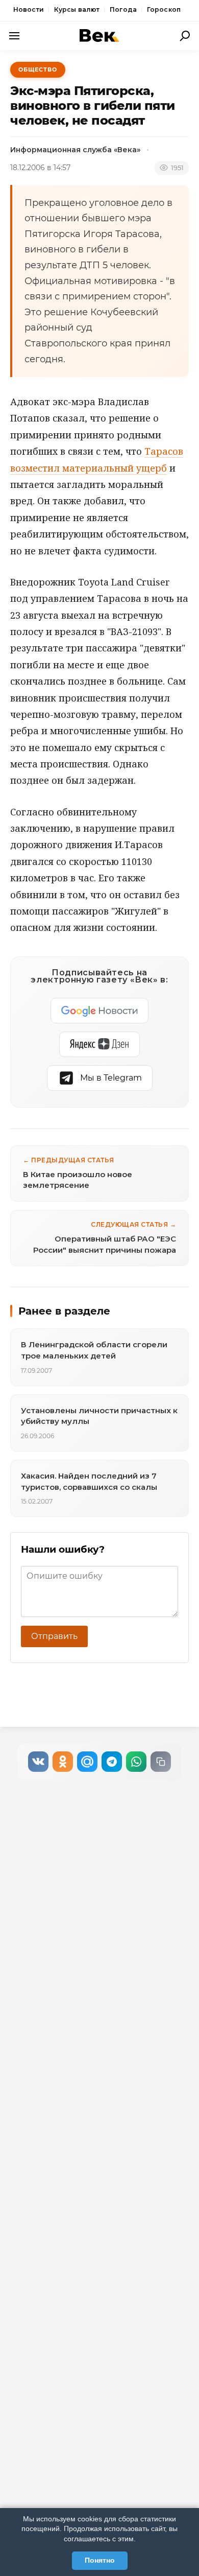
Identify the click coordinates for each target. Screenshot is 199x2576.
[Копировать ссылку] (161, 1762)
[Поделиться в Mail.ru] (87, 1762)
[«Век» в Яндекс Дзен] (99, 1044)
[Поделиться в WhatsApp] (136, 1762)
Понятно (100, 2560)
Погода (123, 9)
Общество (38, 69)
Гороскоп (164, 9)
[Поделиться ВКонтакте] (38, 1762)
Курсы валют (77, 9)
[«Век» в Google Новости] (99, 1011)
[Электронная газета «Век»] (99, 36)
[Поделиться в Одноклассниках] (63, 1762)
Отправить (54, 1636)
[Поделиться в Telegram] (112, 1762)
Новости (29, 9)
